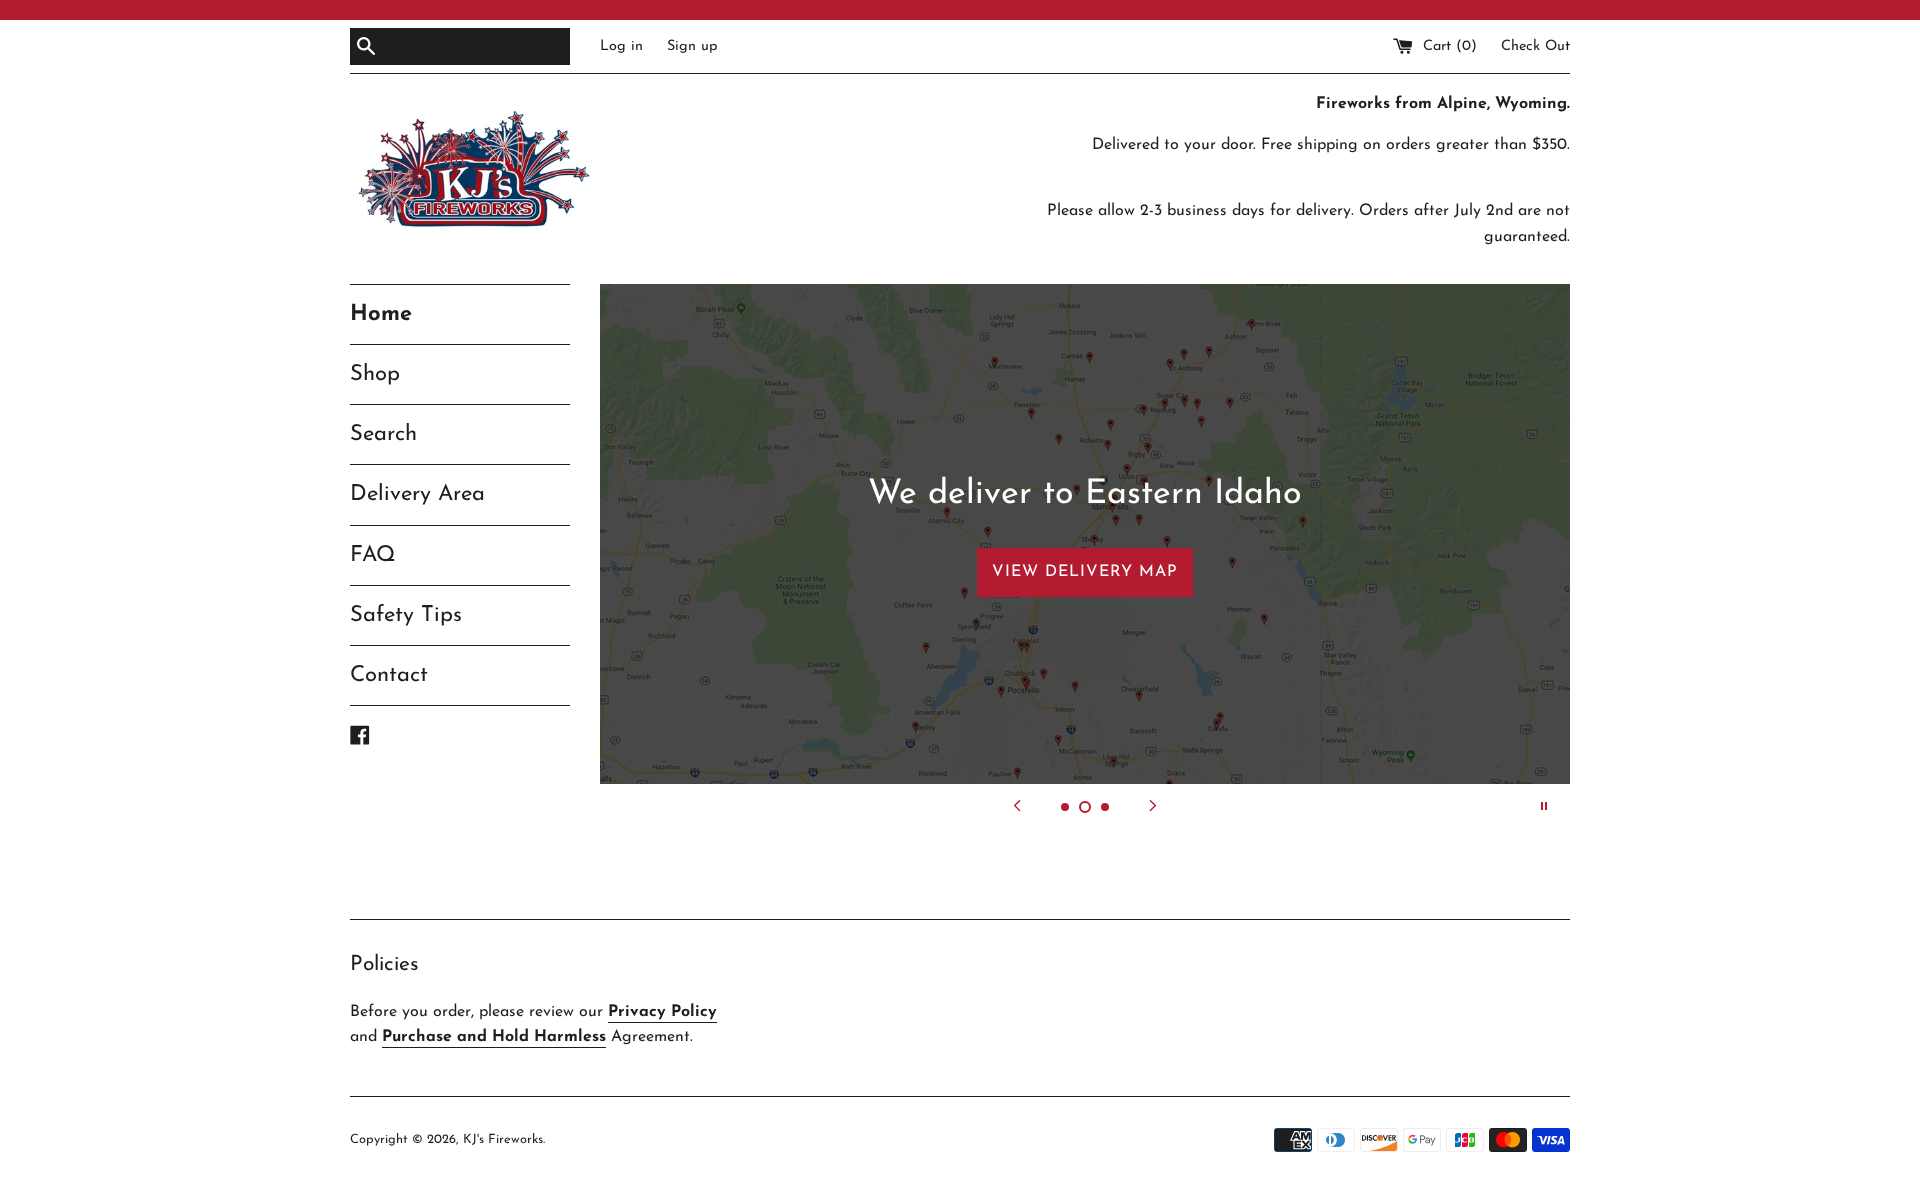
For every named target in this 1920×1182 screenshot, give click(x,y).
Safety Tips (406, 615)
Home (381, 314)
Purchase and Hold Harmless (494, 1037)
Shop (375, 374)
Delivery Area (417, 494)
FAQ (373, 555)
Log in (621, 46)
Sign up (692, 46)
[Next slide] (1153, 806)
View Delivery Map (1085, 572)
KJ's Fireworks (503, 1139)
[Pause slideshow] (1544, 806)
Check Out (1535, 46)
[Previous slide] (1017, 806)
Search (383, 434)
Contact (389, 675)
